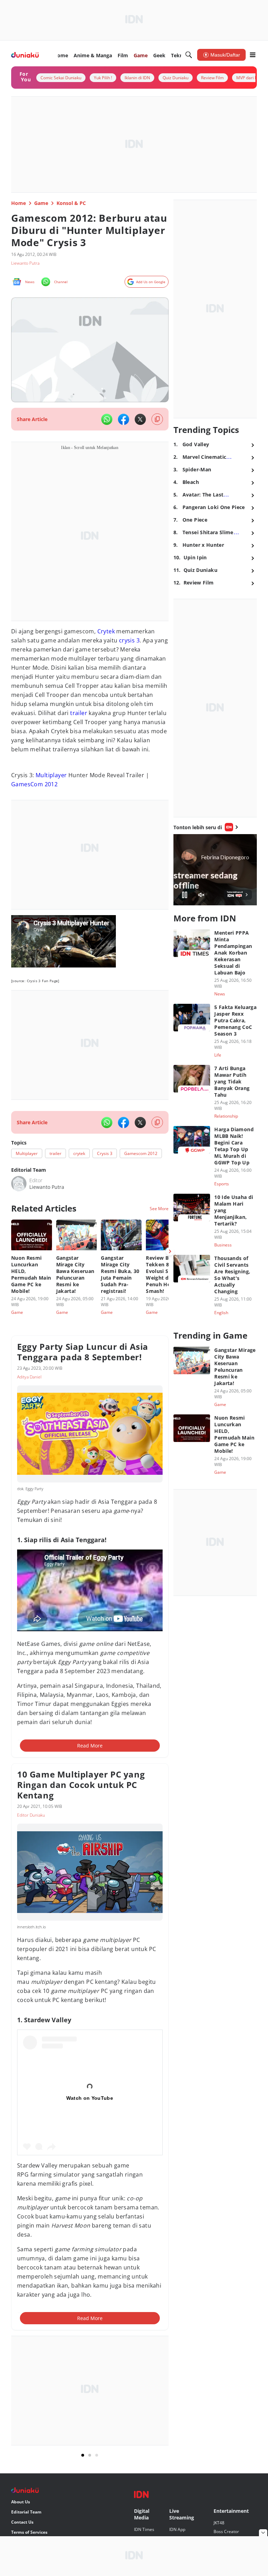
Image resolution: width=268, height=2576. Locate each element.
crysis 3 (129, 640)
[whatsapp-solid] (107, 419)
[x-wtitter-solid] (140, 419)
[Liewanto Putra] (19, 1184)
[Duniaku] (25, 55)
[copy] (157, 419)
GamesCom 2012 (34, 784)
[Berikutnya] (170, 1251)
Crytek (106, 631)
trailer (79, 713)
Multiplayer (51, 775)
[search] (189, 55)
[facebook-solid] (124, 419)
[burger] (253, 55)
